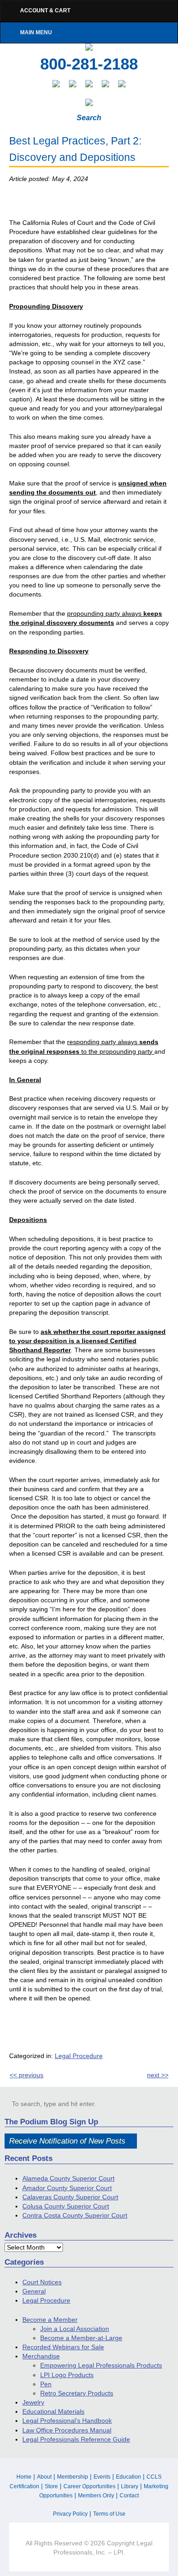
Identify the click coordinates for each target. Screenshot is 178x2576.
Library (130, 2486)
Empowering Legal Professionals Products (101, 2365)
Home (24, 2477)
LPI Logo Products (67, 2375)
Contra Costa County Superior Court (75, 2215)
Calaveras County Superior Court (70, 2197)
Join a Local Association (75, 2329)
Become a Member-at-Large (81, 2338)
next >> (158, 2075)
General (34, 2291)
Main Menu (36, 32)
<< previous (26, 2075)
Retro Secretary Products (77, 2393)
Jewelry (33, 2402)
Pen (46, 2384)
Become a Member (50, 2320)
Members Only (96, 2496)
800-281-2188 (89, 64)
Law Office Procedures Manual (67, 2430)
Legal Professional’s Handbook (67, 2421)
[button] (131, 2103)
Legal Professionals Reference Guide (76, 2439)
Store (51, 2486)
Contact (129, 2496)
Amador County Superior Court (67, 2188)
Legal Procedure (79, 2056)
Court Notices (42, 2282)
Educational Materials (53, 2411)
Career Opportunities (89, 2486)
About (44, 2477)
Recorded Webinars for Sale (63, 2347)
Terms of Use (109, 2514)
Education (128, 2477)
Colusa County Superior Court (66, 2206)
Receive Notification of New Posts (67, 2141)
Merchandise (41, 2356)
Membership (73, 2477)
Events (102, 2477)
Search (89, 118)
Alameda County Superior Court (68, 2178)
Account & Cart (45, 11)
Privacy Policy (70, 2514)
